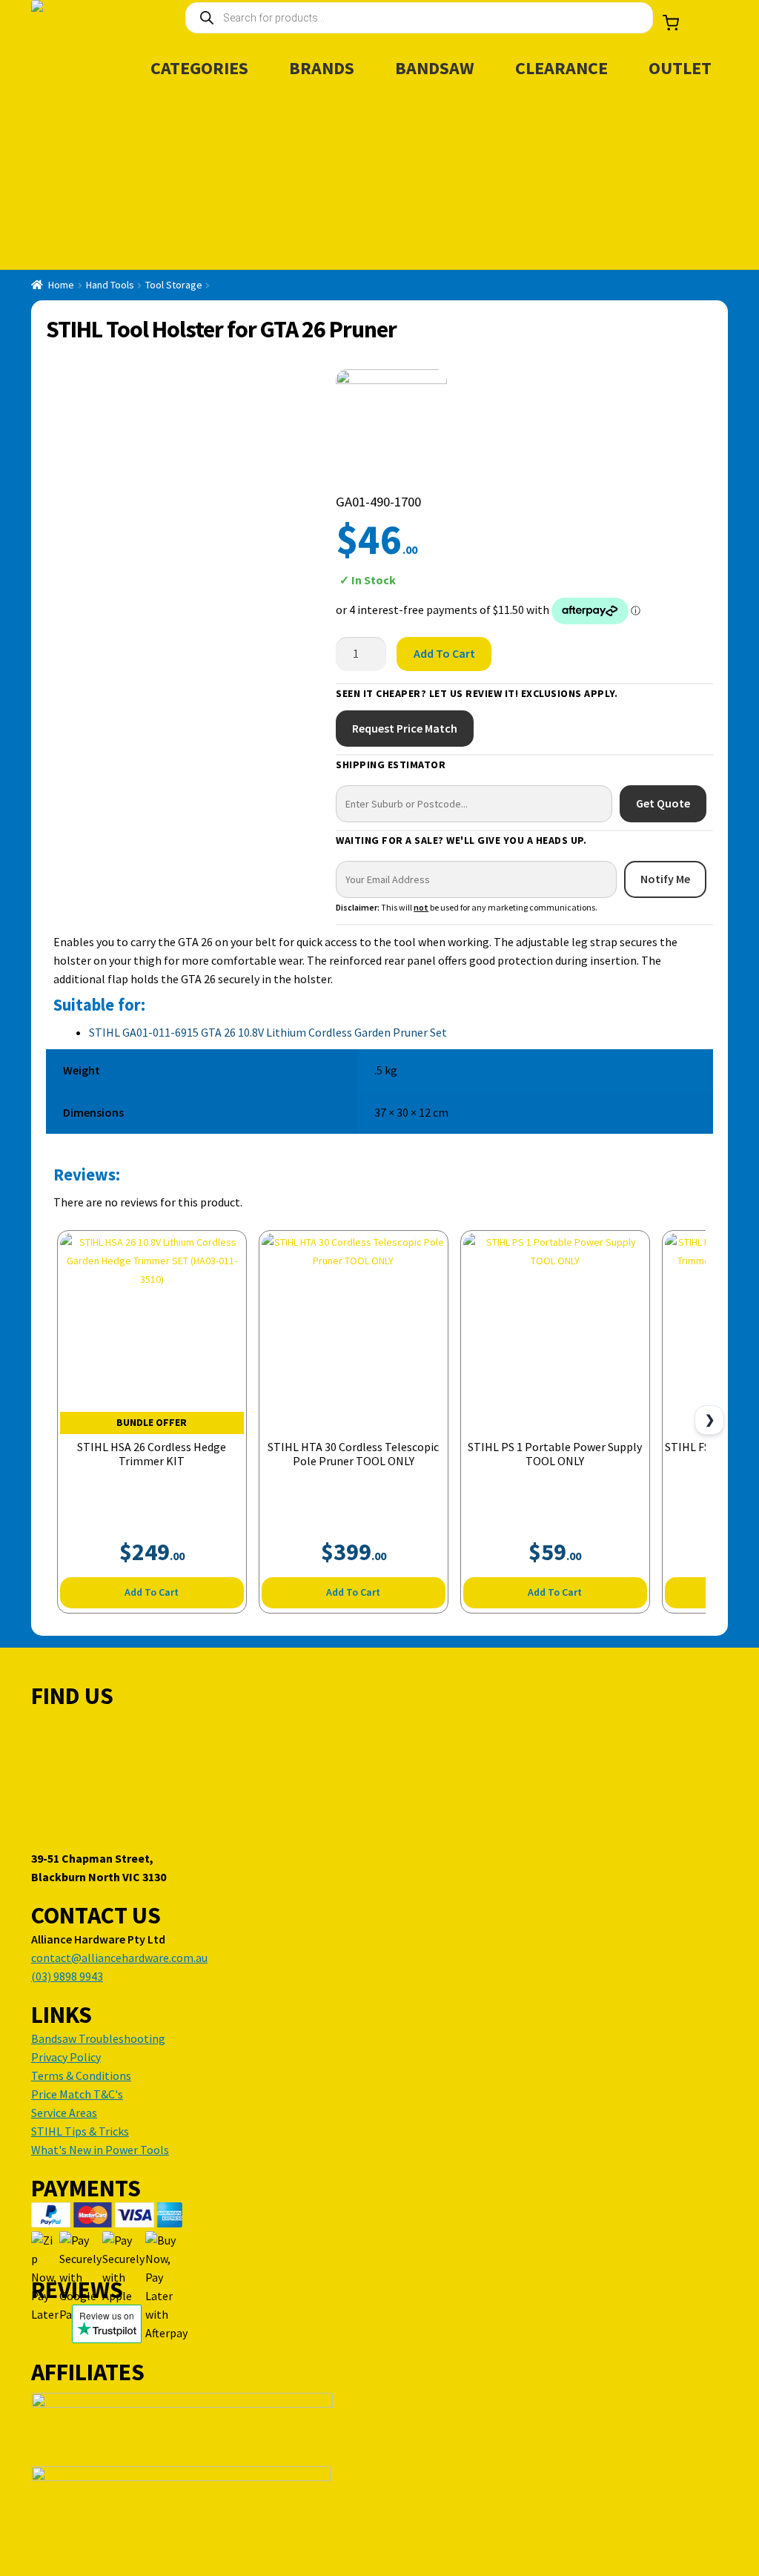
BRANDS (322, 68)
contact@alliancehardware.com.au (119, 1958)
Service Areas (64, 2113)
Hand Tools (110, 285)
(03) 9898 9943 (67, 1976)
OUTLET (680, 68)
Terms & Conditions (81, 2075)
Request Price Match (405, 728)
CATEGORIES (199, 68)
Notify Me (665, 879)
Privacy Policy (66, 2057)
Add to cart (444, 653)
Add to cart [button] (152, 1592)
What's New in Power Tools (100, 2150)
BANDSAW (435, 68)
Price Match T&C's (77, 2094)
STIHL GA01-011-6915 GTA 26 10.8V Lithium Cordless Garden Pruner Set (268, 1032)
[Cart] (671, 23)
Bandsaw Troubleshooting (98, 2038)
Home (61, 285)
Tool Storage (174, 285)
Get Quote (663, 803)
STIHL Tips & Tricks (80, 2131)
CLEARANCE (561, 68)
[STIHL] (391, 425)
